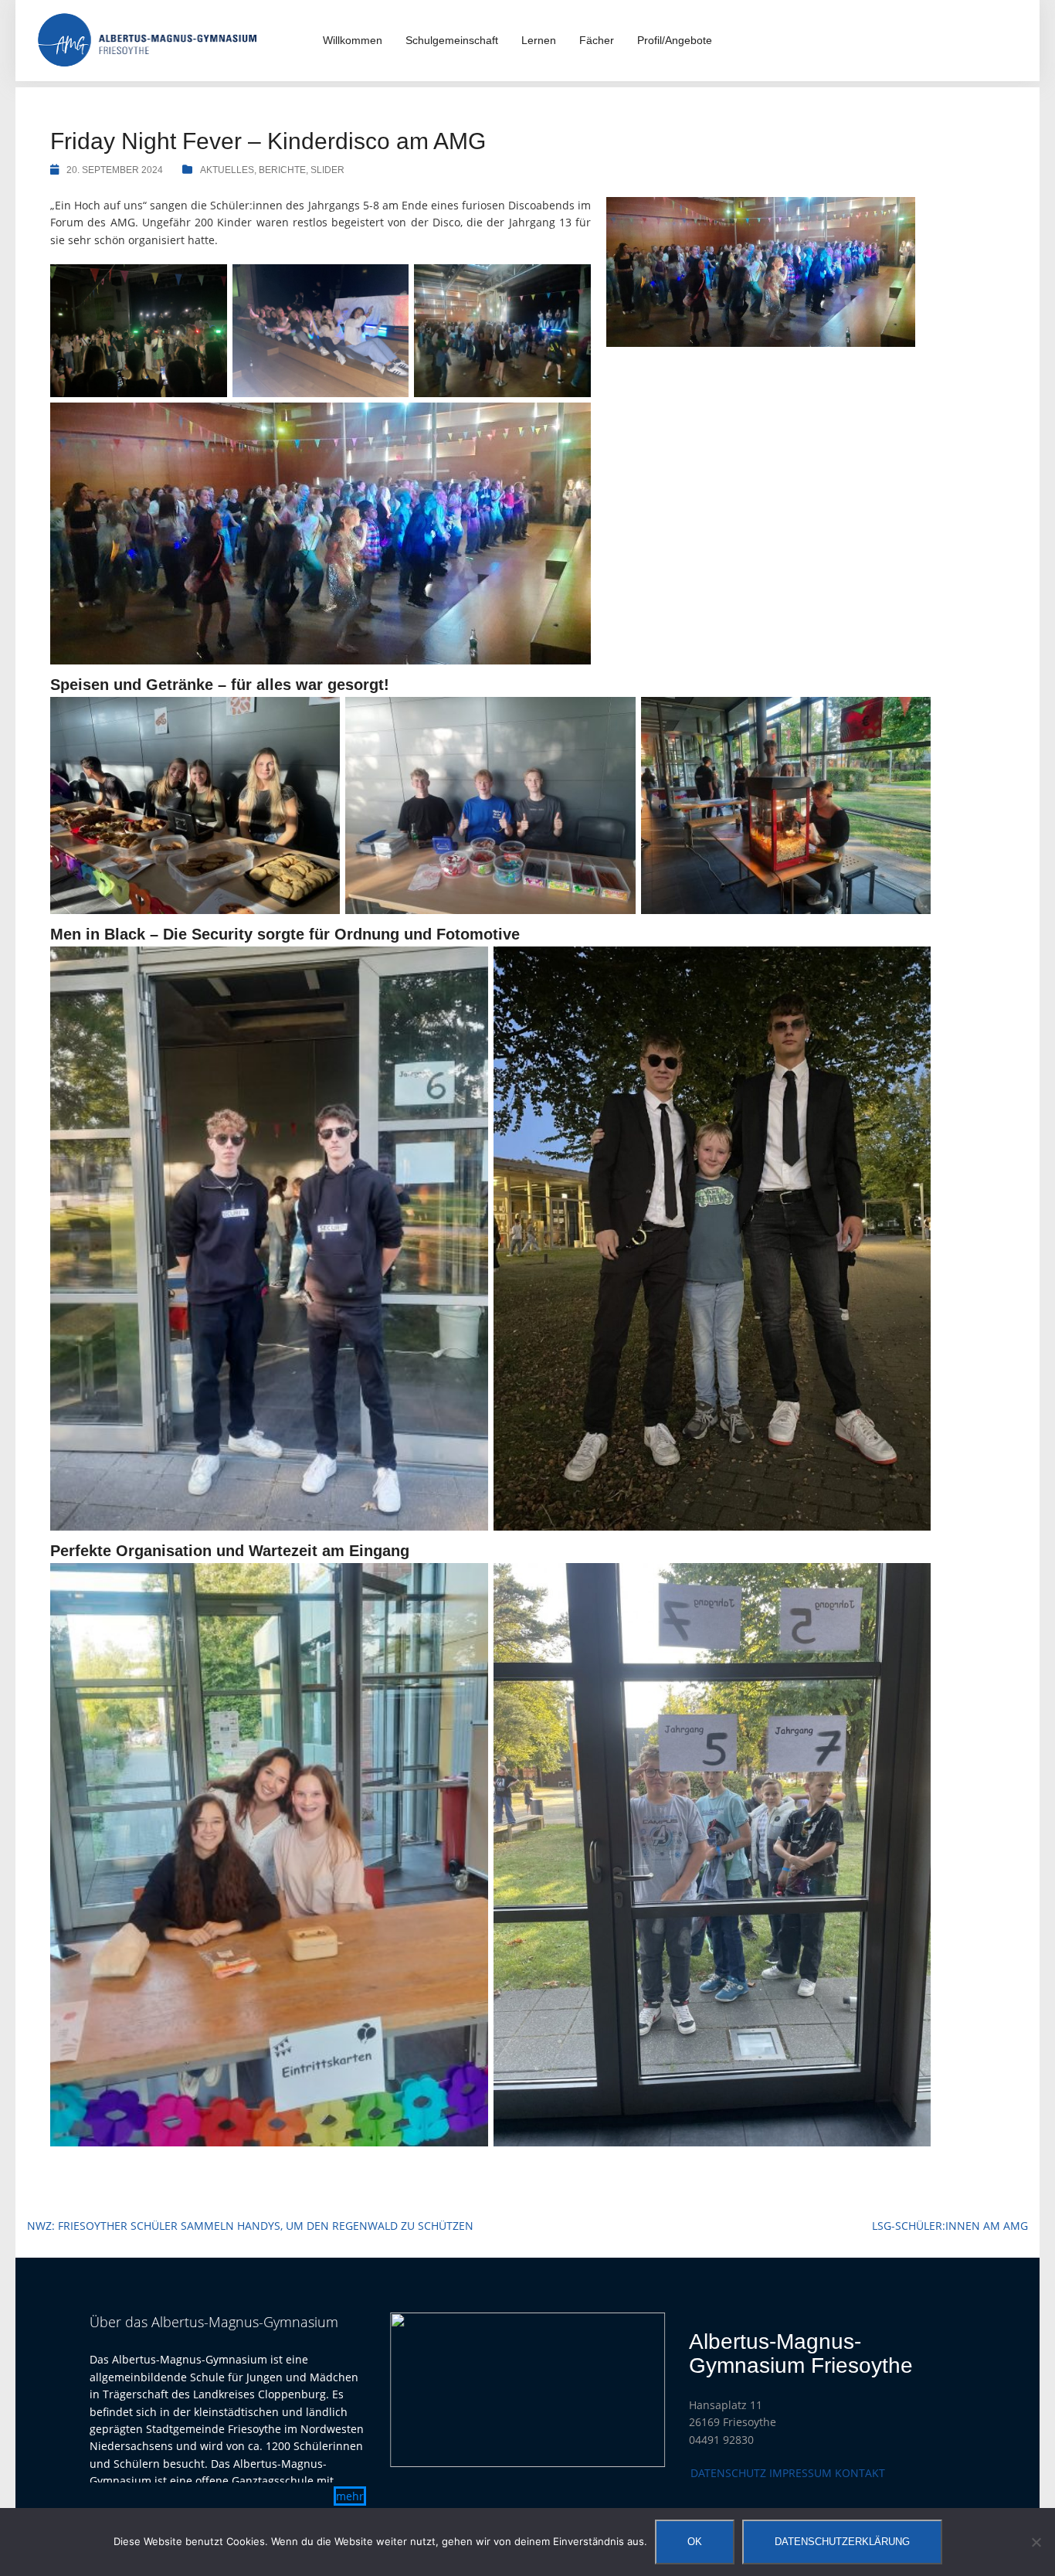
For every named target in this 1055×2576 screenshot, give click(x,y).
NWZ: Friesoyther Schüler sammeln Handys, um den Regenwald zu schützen (250, 2226)
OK (695, 2542)
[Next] (633, 2390)
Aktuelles (227, 170)
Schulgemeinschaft (452, 40)
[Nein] (1036, 2542)
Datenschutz (728, 2473)
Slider (327, 170)
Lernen (539, 40)
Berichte (282, 170)
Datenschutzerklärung (842, 2542)
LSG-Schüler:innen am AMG (950, 2226)
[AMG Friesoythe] (148, 39)
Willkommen (353, 40)
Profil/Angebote (675, 40)
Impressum (801, 2473)
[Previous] (422, 2390)
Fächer (597, 40)
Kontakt (860, 2473)
